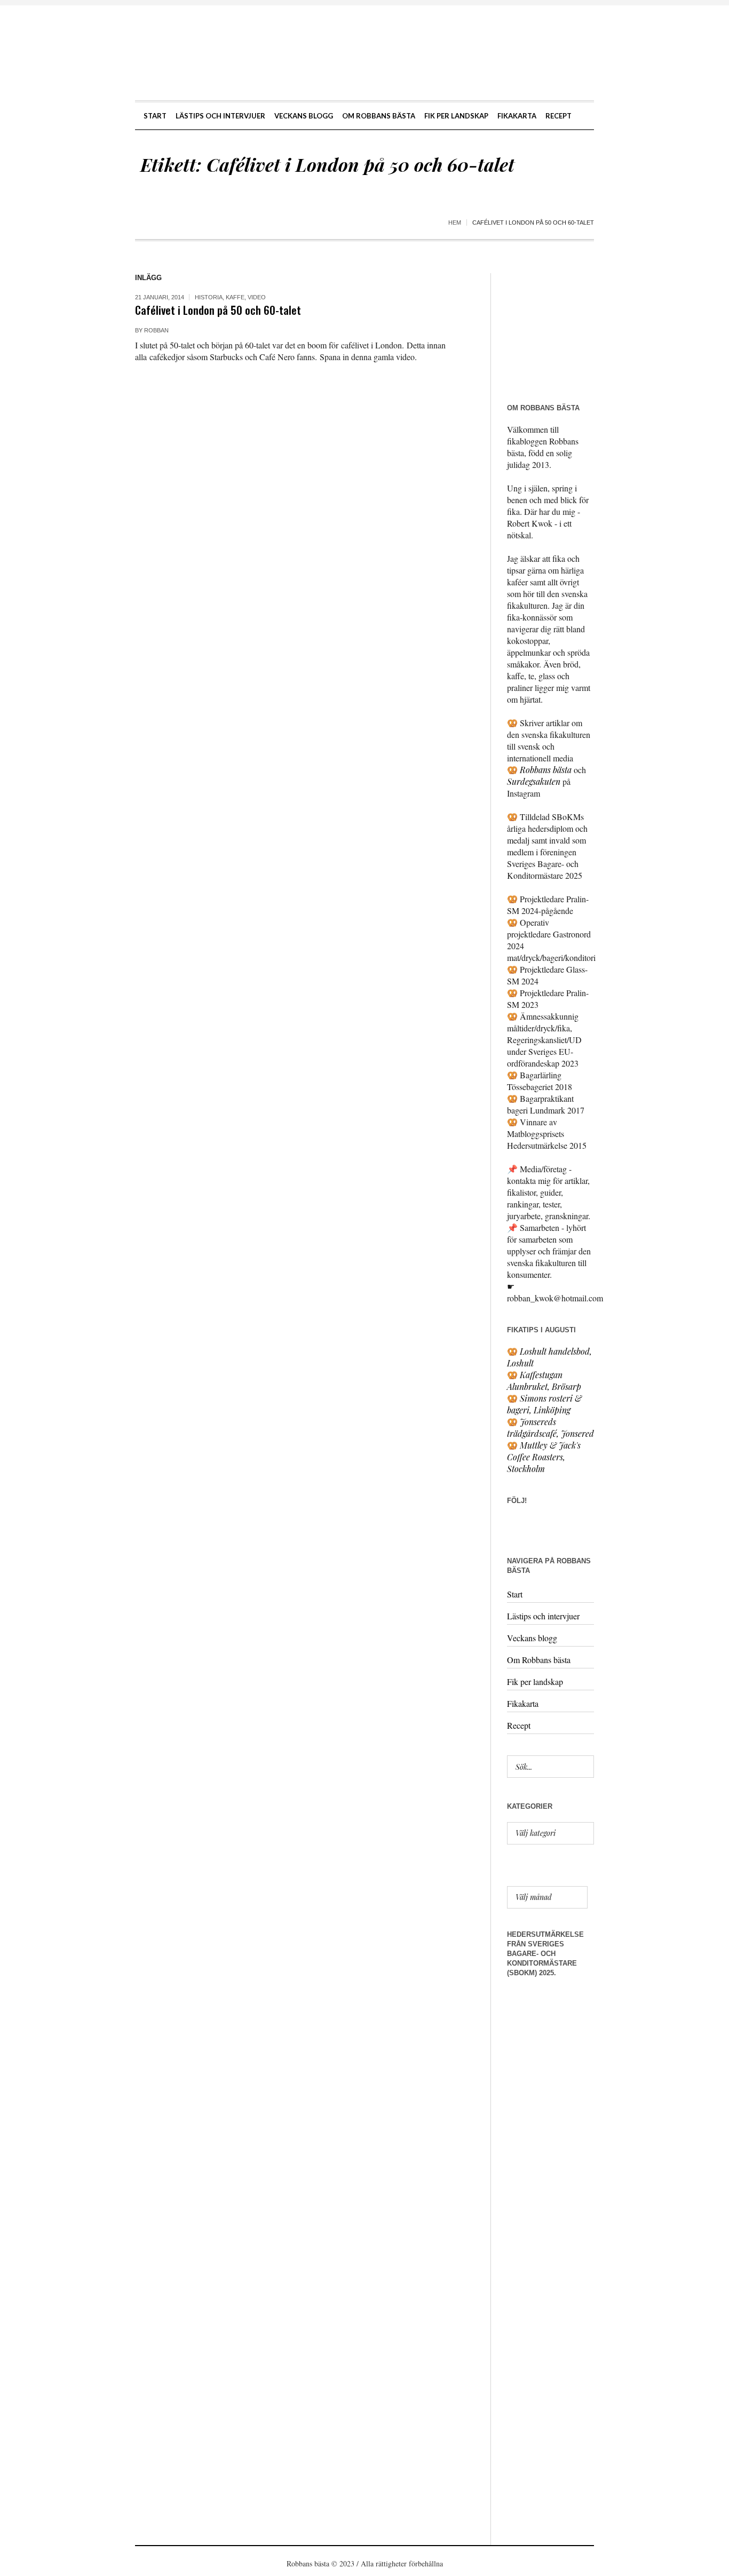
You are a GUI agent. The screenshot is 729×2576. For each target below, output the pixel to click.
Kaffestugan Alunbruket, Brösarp (544, 1381)
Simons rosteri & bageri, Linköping (544, 1404)
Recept (519, 1725)
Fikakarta (523, 1703)
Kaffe (235, 297)
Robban (156, 330)
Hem (455, 222)
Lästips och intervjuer (543, 1616)
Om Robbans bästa (539, 1660)
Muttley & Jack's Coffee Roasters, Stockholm (544, 1457)
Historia (209, 297)
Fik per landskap (535, 1681)
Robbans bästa (546, 770)
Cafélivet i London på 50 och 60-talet (218, 310)
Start (515, 1594)
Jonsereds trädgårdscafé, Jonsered (550, 1428)
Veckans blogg (532, 1638)
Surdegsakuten (534, 781)
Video (257, 297)
